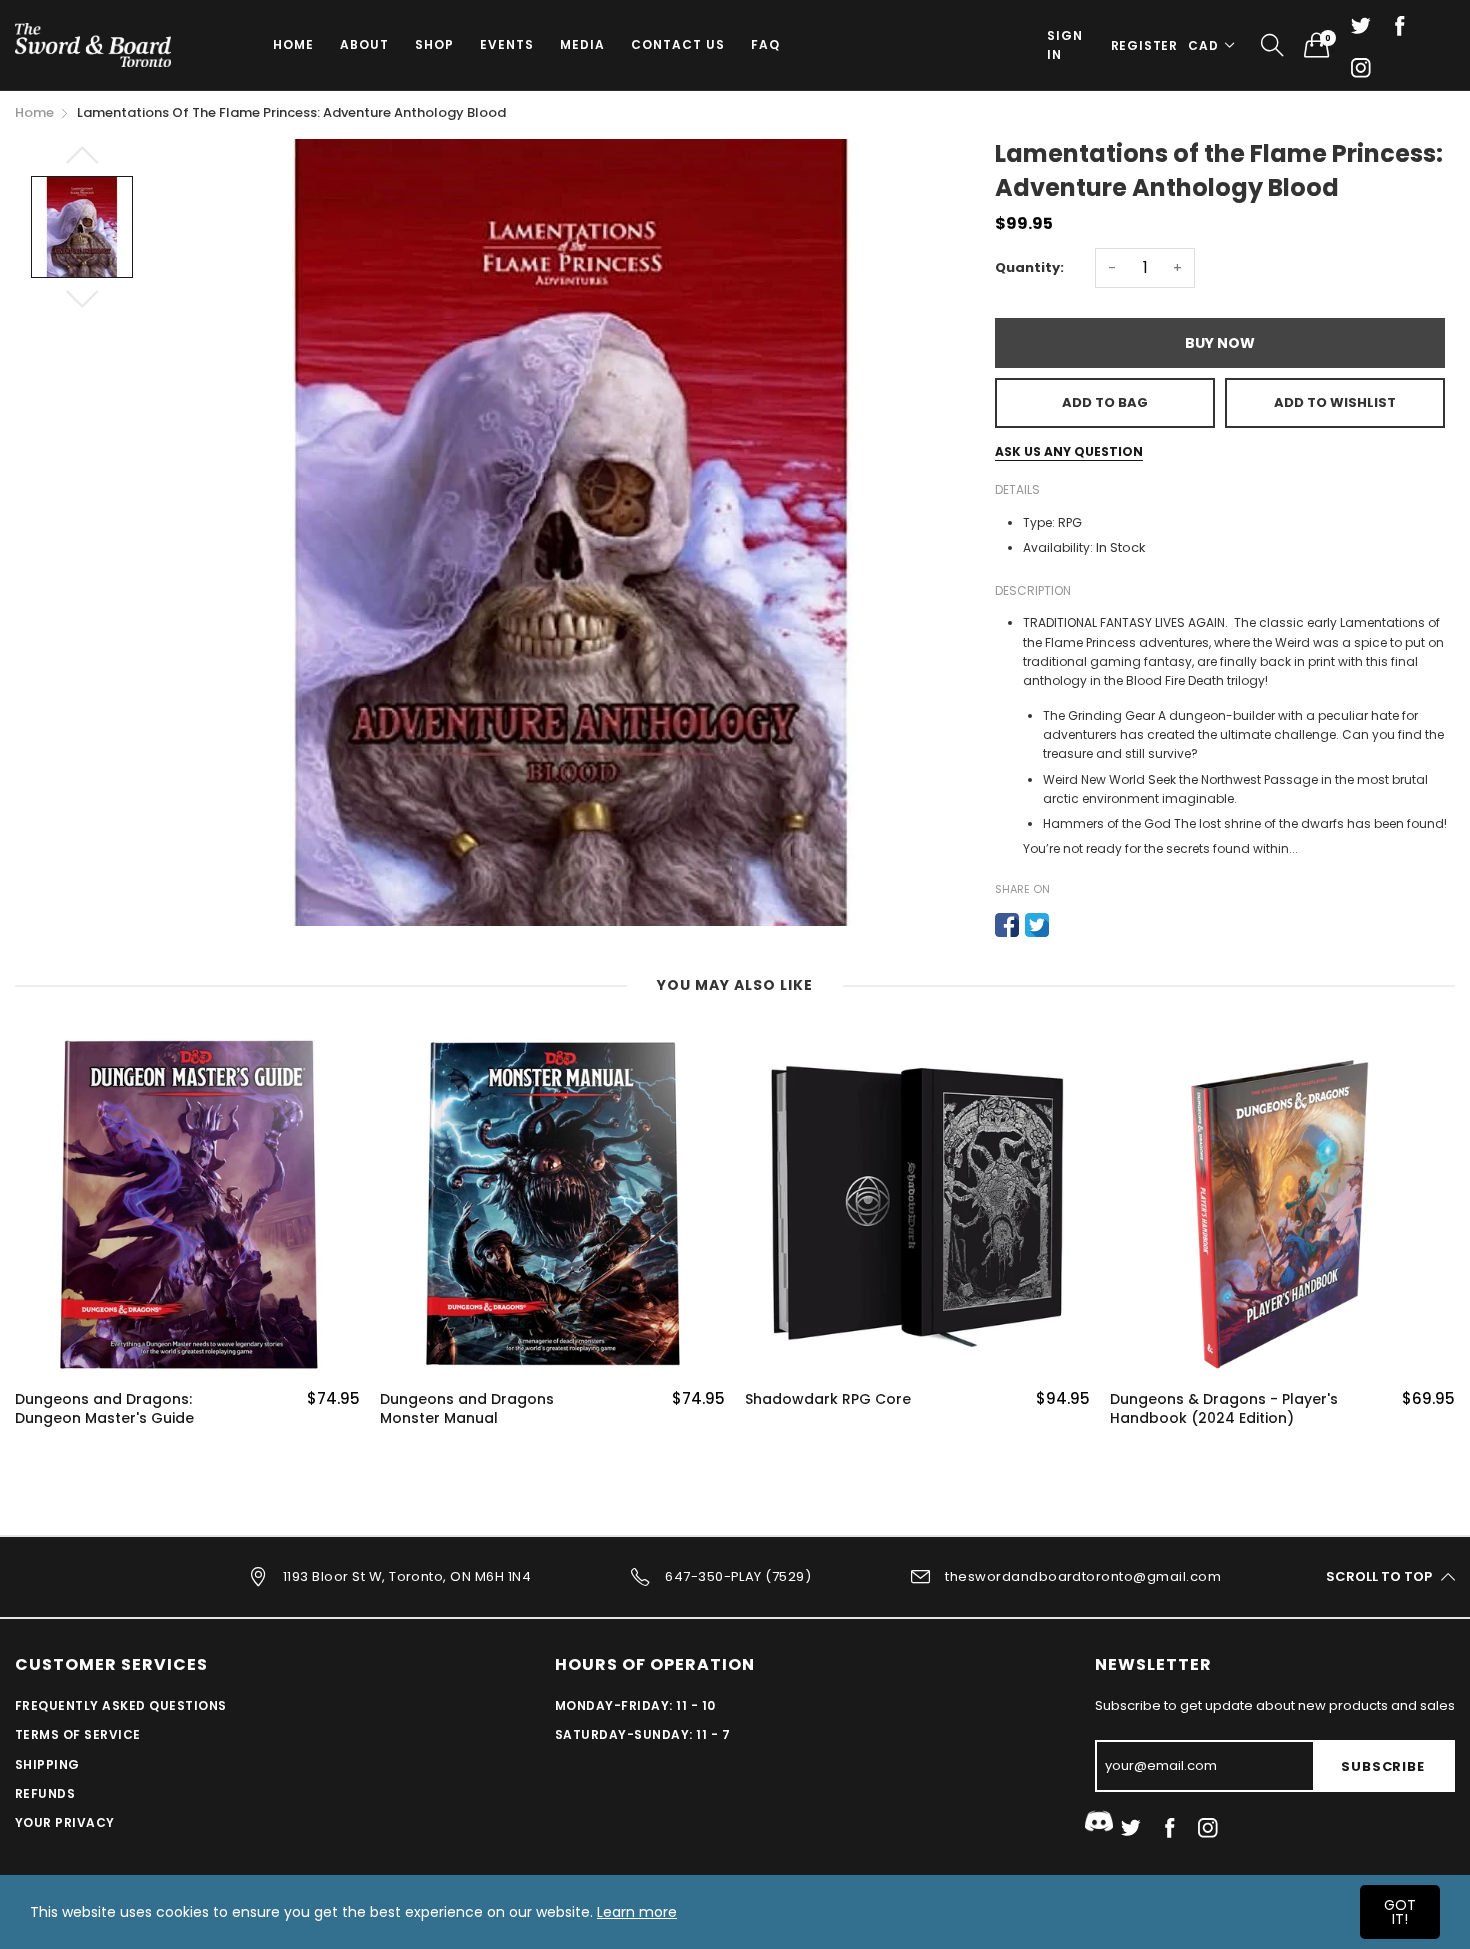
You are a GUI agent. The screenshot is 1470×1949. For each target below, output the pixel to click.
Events (507, 44)
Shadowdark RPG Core (828, 1399)
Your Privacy (65, 1822)
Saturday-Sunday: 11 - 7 (642, 1734)
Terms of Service (78, 1734)
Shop (434, 44)
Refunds (45, 1793)
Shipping (47, 1764)
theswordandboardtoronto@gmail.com (1083, 1575)
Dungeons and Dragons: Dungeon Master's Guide (104, 1409)
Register (1144, 45)
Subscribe (1382, 1766)
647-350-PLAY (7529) (738, 1575)
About (364, 44)
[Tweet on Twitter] (1037, 925)
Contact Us (678, 44)
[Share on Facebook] (1007, 925)
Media (582, 44)
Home (293, 44)
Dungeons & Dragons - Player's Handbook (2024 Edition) (1224, 1409)
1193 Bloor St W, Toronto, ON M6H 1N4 (407, 1575)
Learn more (637, 1912)
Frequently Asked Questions (120, 1705)
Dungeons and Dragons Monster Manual (467, 1409)
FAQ (765, 44)
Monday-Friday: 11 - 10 (635, 1705)
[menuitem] (293, 45)
